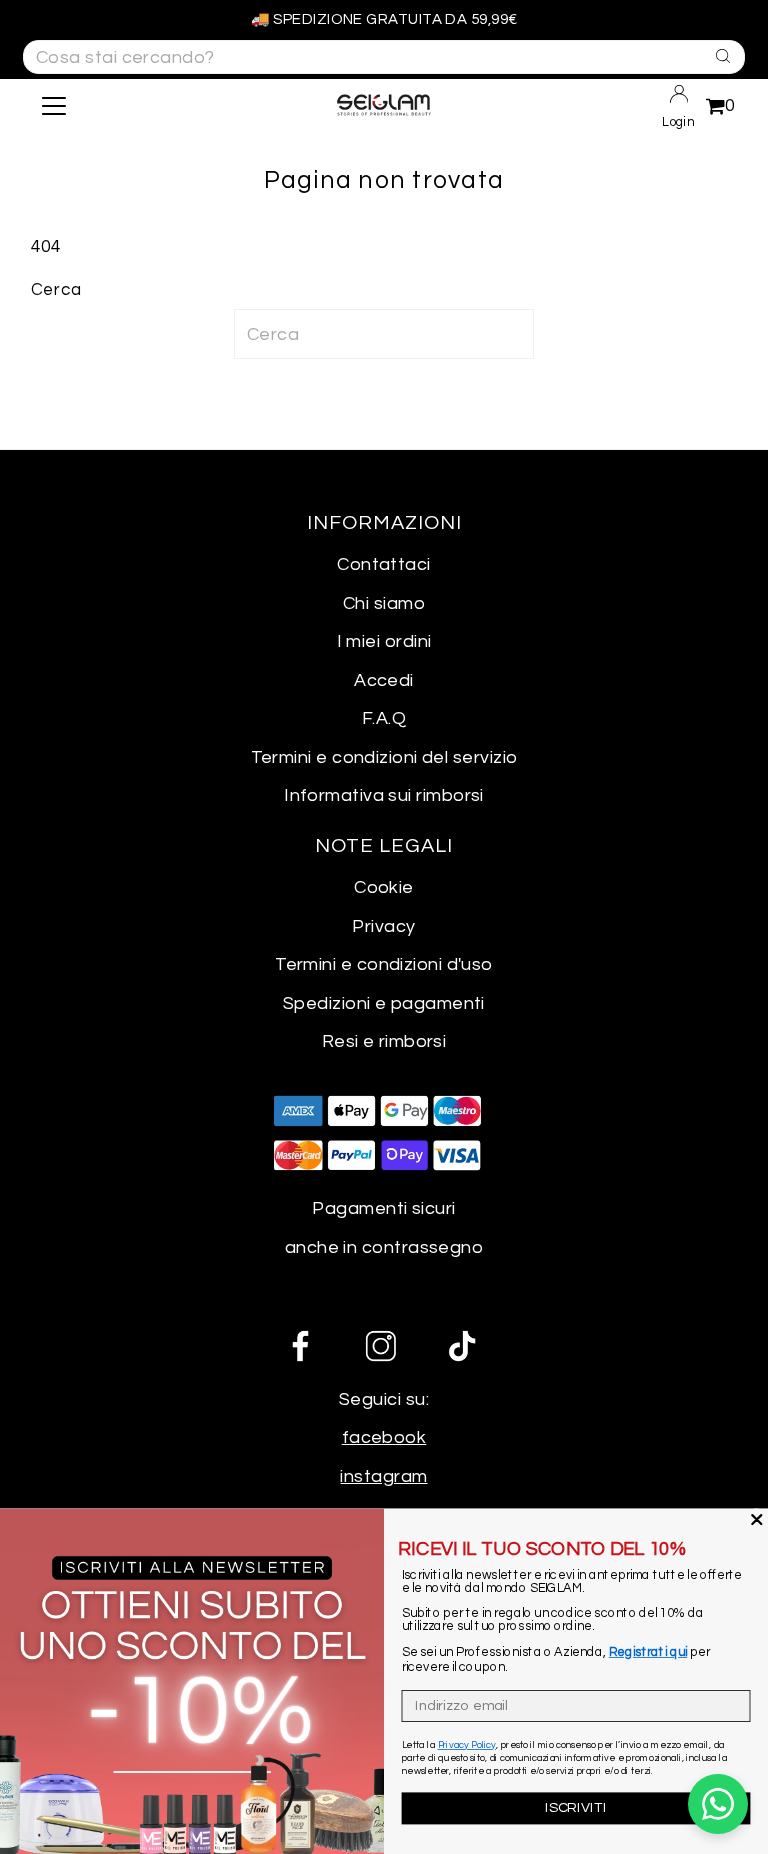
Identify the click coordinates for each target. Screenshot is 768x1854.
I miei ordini (384, 641)
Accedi (384, 680)
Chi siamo (384, 603)
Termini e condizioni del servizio (384, 757)
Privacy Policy (467, 1745)
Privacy (383, 926)
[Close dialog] (757, 1519)
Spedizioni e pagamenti (384, 1003)
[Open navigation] (113, 106)
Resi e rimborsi (384, 1041)
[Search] (717, 55)
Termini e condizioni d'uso (384, 964)
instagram (383, 1476)
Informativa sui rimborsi (384, 795)
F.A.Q (384, 718)
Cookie (384, 887)
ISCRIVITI (576, 1807)
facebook (384, 1437)
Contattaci (384, 564)
